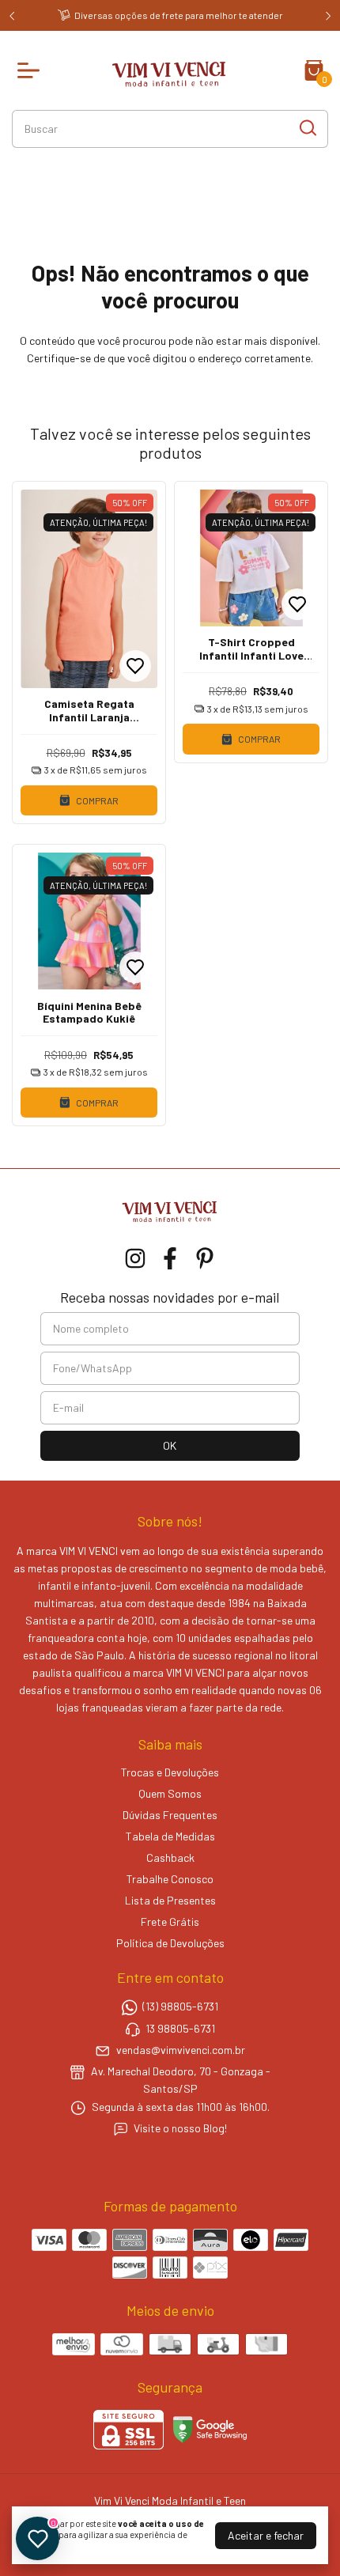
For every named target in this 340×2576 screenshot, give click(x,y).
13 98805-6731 (180, 2028)
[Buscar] (307, 128)
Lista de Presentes (170, 1900)
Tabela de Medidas (170, 1836)
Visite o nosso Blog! (180, 2128)
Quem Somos (170, 1793)
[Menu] (32, 70)
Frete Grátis (170, 1922)
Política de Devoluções (170, 1943)
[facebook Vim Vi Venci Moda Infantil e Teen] (170, 1258)
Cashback (170, 1857)
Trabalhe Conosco (170, 1879)
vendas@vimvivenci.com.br (181, 2050)
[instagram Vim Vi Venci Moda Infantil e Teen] (135, 1258)
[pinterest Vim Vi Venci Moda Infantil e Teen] (205, 1258)
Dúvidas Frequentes (170, 1815)
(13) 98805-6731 (180, 2007)
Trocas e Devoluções (170, 1772)
